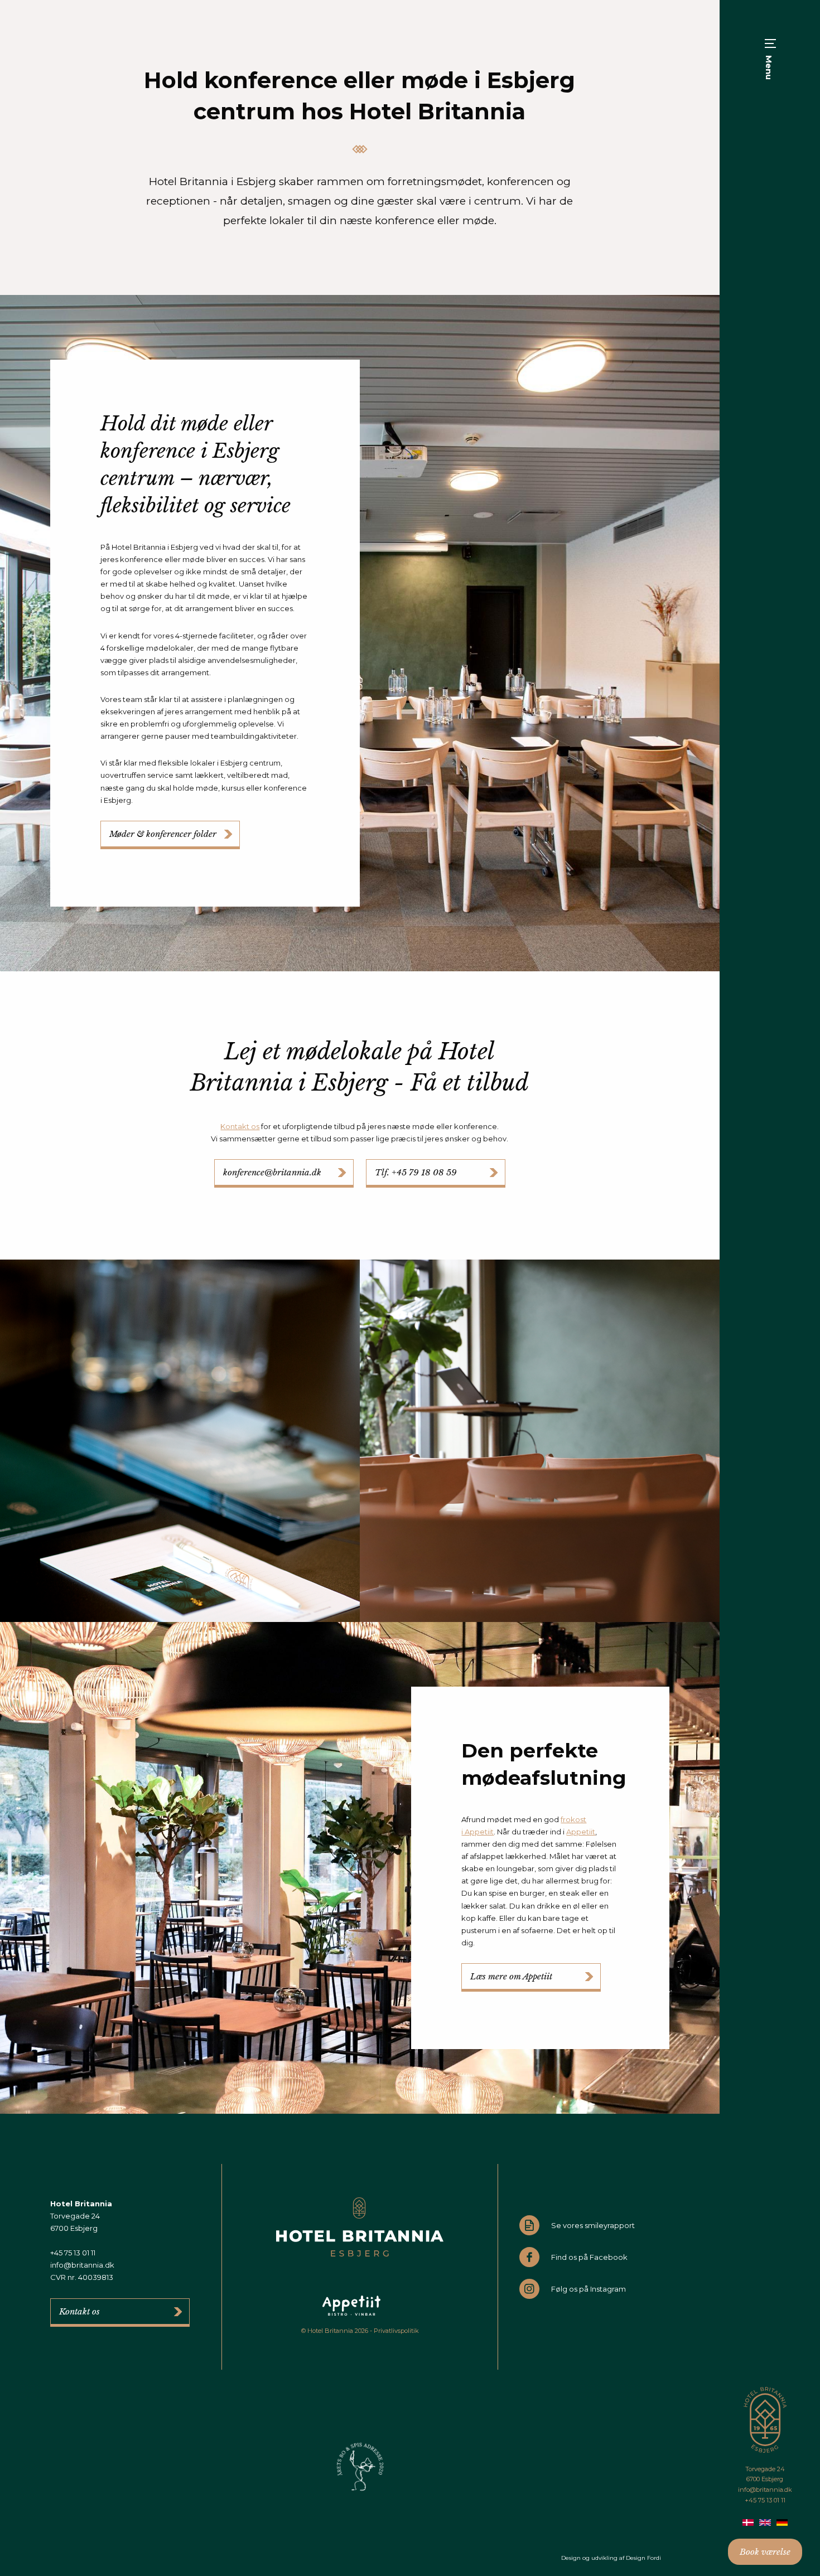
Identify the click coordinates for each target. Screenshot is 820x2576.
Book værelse (765, 2552)
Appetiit (581, 1832)
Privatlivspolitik (396, 2331)
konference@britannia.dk (272, 1172)
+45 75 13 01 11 (765, 2500)
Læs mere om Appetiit (511, 1976)
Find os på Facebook (589, 2257)
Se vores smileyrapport (593, 2225)
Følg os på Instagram (589, 2289)
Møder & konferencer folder (163, 834)
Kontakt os (240, 1126)
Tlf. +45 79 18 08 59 (416, 1172)
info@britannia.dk (765, 2490)
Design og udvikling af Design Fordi (611, 2558)
